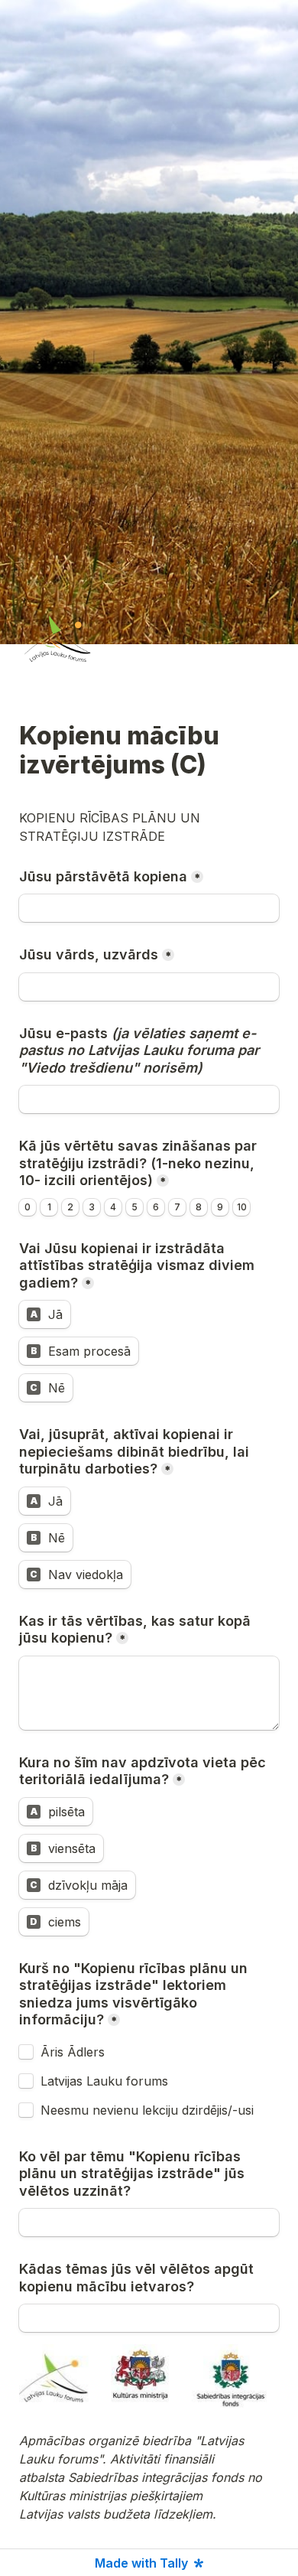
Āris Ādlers (73, 2052)
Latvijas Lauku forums (104, 2081)
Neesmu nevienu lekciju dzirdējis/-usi (147, 2110)
